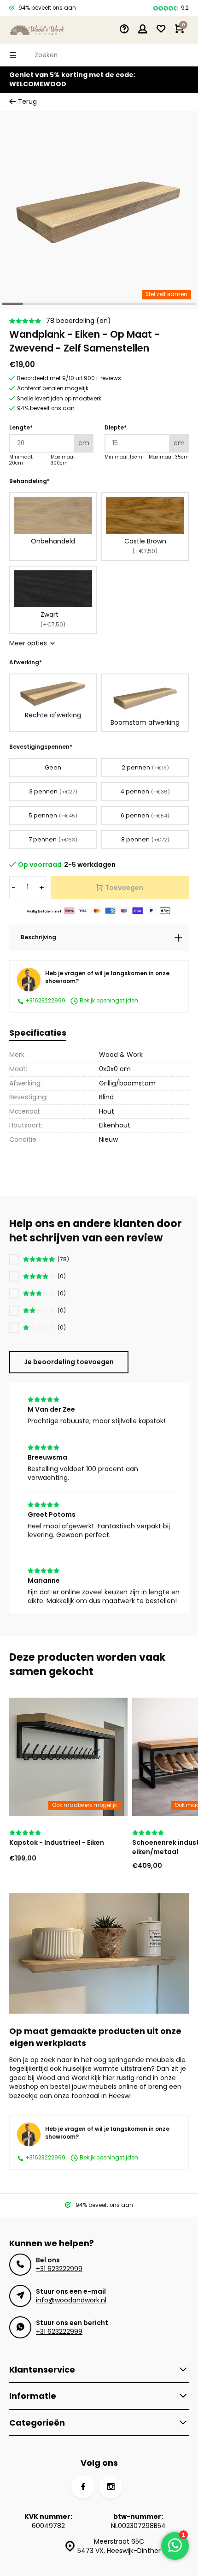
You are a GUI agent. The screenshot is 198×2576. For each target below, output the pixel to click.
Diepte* (116, 428)
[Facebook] (83, 2487)
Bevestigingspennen (41, 747)
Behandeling (29, 481)
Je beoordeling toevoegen (69, 1362)
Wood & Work (121, 1055)
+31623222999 (45, 1001)
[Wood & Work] (37, 30)
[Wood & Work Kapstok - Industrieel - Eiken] (68, 1757)
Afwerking (26, 662)
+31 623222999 (59, 2269)
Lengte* (21, 428)
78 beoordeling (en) (79, 321)
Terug (27, 102)
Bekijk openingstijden (108, 1001)
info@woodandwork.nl (71, 2300)
